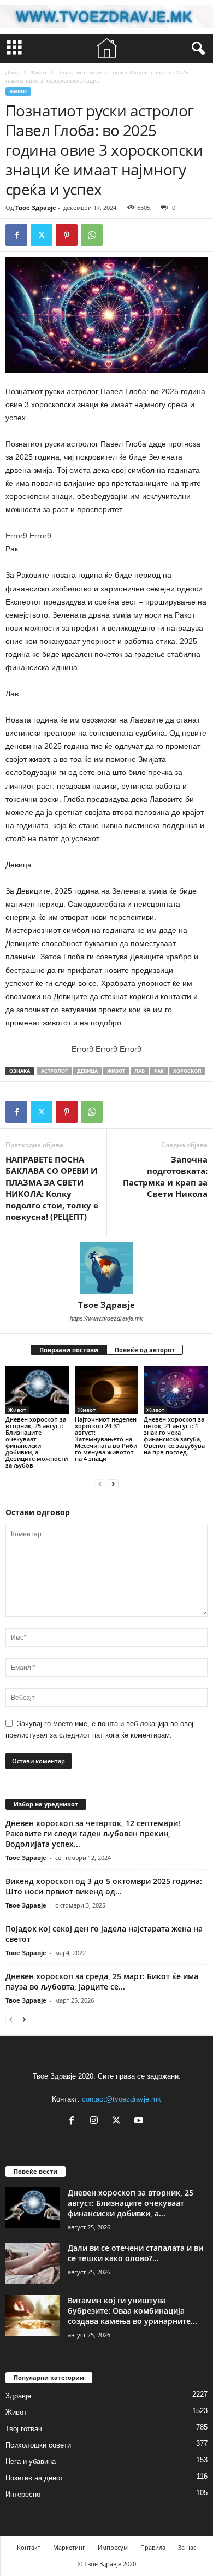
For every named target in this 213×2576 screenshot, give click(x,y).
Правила (153, 2547)
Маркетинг (69, 2547)
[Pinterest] (67, 235)
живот (116, 1071)
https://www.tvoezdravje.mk (106, 1318)
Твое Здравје (36, 207)
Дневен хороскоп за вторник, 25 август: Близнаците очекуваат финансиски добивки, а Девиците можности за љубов (37, 1442)
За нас (187, 2547)
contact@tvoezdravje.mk (122, 2099)
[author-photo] (106, 1268)
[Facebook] (16, 235)
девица (87, 1071)
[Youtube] (140, 2122)
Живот (39, 72)
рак (159, 1071)
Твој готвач (24, 2429)
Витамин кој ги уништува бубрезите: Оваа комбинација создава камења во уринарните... (132, 2311)
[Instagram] (96, 2122)
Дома (13, 72)
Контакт (29, 2547)
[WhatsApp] (92, 235)
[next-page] (113, 1484)
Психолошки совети (38, 2445)
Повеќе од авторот (145, 1350)
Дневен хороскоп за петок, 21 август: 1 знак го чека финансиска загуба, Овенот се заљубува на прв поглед (174, 1436)
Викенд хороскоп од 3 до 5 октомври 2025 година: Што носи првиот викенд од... (104, 1886)
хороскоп (187, 1071)
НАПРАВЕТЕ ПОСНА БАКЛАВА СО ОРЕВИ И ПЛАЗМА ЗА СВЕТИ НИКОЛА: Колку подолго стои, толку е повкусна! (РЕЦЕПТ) (52, 1188)
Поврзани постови (69, 1350)
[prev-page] (100, 1484)
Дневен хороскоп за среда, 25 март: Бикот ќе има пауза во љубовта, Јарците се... (102, 1981)
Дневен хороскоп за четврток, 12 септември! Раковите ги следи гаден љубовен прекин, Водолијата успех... (93, 1833)
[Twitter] (42, 235)
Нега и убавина (31, 2461)
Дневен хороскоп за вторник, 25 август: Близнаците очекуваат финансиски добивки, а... (131, 2203)
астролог (54, 1071)
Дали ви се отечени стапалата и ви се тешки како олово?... (135, 2253)
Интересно (23, 2494)
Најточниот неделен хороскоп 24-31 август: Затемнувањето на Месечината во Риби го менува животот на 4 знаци (106, 1439)
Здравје (18, 2396)
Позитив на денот (34, 2478)
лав (140, 1071)
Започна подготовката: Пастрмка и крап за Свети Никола (165, 1176)
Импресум (113, 2547)
